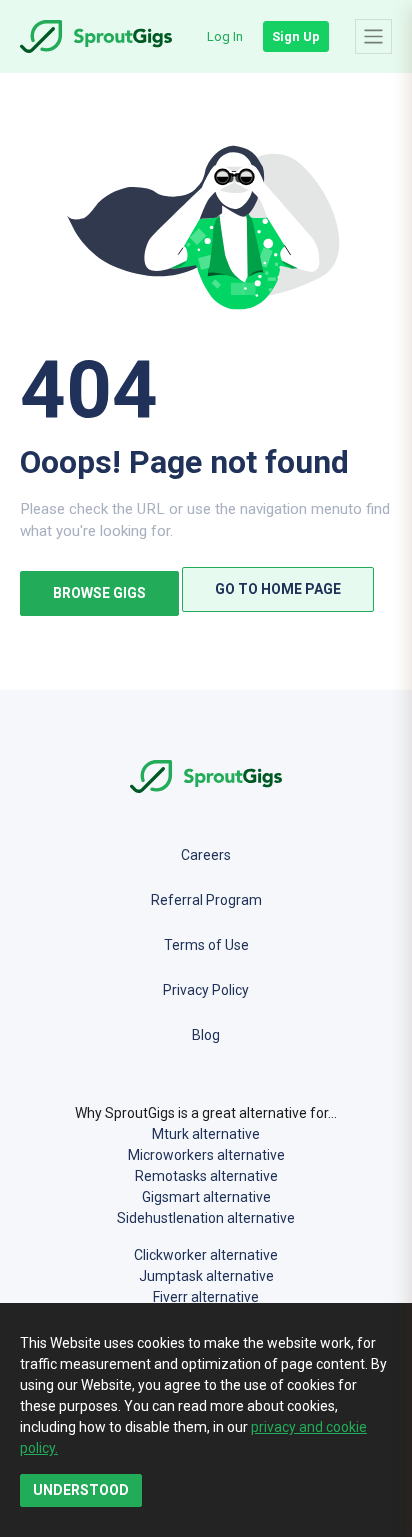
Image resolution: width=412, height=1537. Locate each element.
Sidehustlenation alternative (206, 1218)
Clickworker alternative (206, 1255)
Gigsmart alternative (206, 1197)
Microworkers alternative (206, 1155)
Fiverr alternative (206, 1297)
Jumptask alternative (206, 1276)
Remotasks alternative (206, 1176)
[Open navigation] (373, 36)
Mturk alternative (206, 1134)
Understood (81, 1490)
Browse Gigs (99, 593)
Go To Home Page (278, 589)
